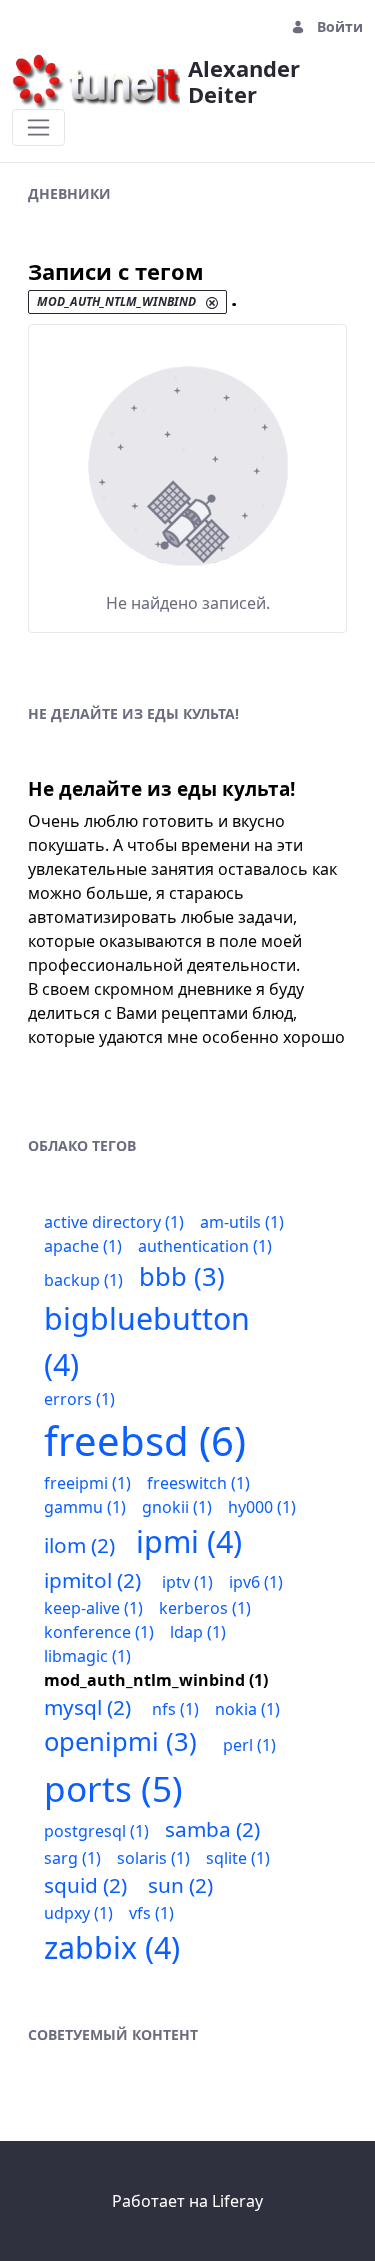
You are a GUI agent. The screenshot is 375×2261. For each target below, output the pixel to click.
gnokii (177, 1507)
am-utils (242, 1222)
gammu (85, 1507)
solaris (153, 1858)
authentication (205, 1246)
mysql (87, 1707)
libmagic (87, 1656)
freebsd (145, 1440)
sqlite (238, 1858)
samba (212, 1829)
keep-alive (93, 1608)
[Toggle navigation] (38, 127)
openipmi (120, 1741)
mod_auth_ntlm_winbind (156, 1680)
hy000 (262, 1507)
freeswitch (198, 1483)
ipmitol (92, 1580)
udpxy (78, 1913)
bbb (182, 1276)
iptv (187, 1582)
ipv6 (256, 1582)
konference (99, 1632)
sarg (72, 1858)
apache (83, 1246)
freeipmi (87, 1483)
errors (79, 1399)
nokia (247, 1709)
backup (83, 1280)
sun (180, 1885)
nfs (175, 1709)
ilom (79, 1545)
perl (249, 1745)
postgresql (96, 1831)
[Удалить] (212, 302)
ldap (198, 1632)
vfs (151, 1913)
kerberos (205, 1608)
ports (113, 1788)
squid (85, 1885)
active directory (114, 1222)
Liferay (237, 2201)
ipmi (189, 1541)
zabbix (112, 1947)
